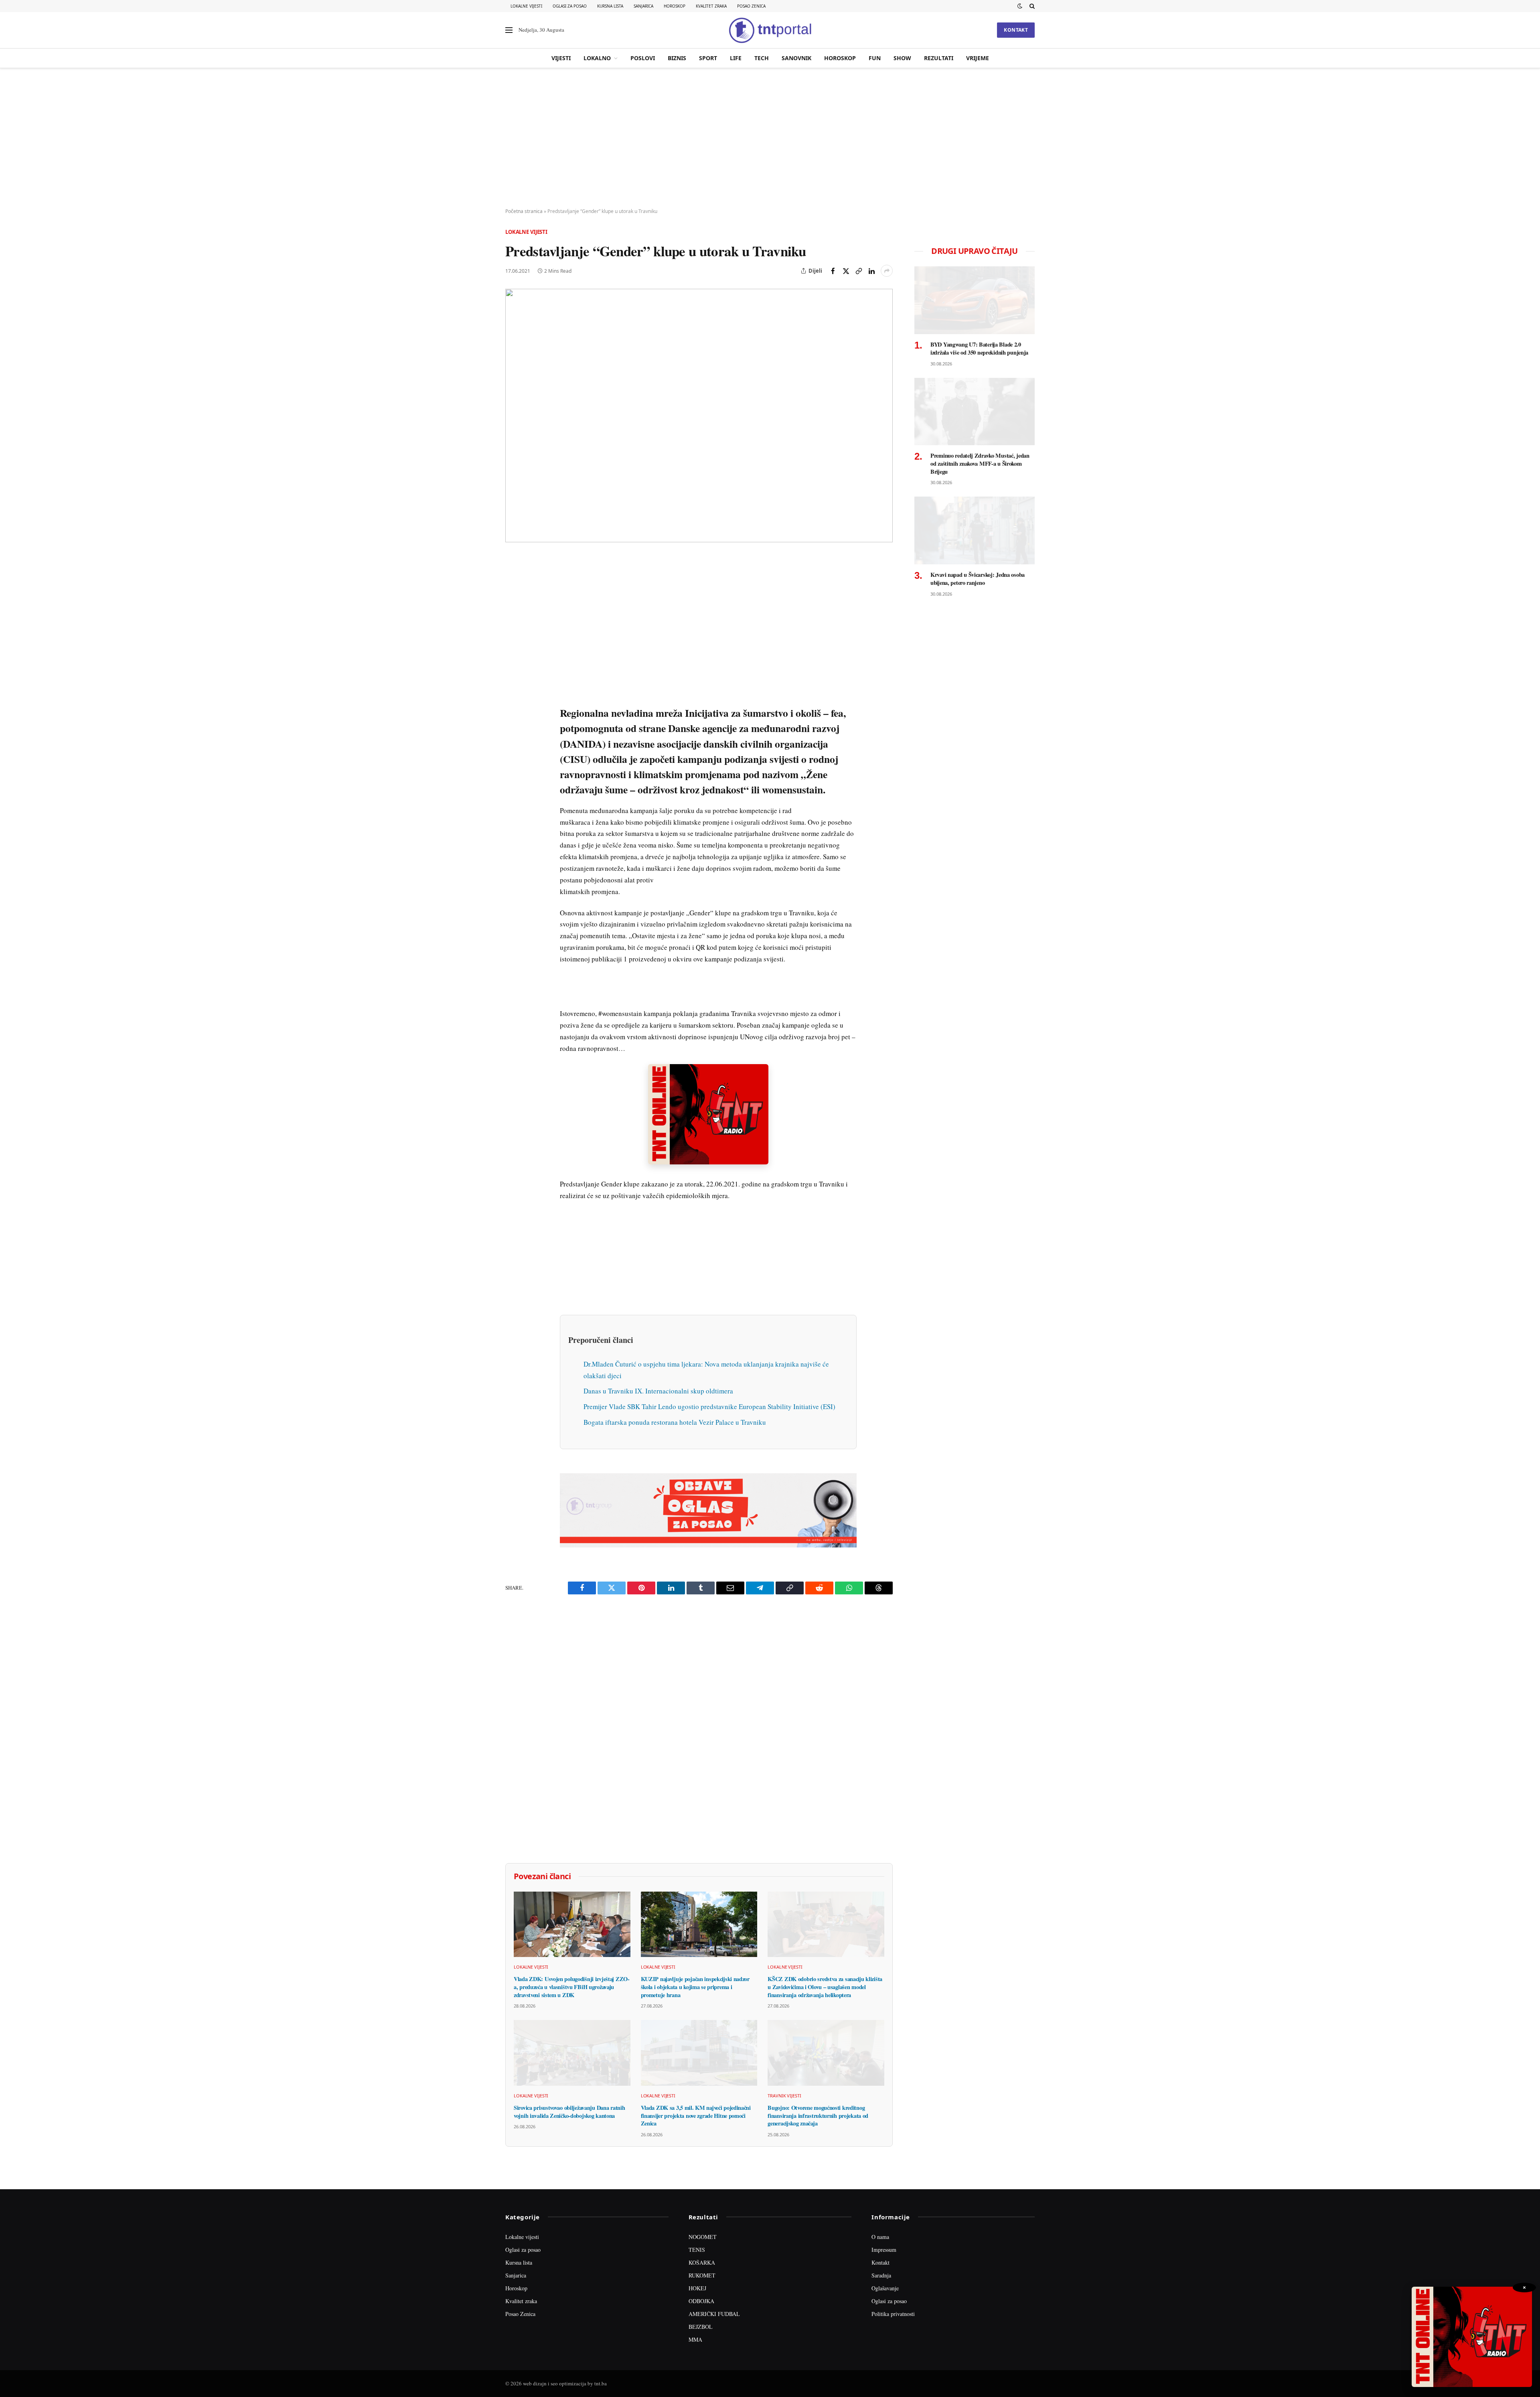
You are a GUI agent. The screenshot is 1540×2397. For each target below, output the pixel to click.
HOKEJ (697, 2288)
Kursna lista (610, 6)
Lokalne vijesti (526, 6)
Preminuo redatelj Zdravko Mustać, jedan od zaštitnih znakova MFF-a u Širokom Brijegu (980, 463)
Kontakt (1016, 30)
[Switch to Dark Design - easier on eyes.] (1020, 6)
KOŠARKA (702, 2262)
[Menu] (509, 30)
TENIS (697, 2250)
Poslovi (643, 58)
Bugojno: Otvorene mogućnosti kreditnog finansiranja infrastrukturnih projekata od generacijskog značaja (818, 2116)
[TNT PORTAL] (770, 30)
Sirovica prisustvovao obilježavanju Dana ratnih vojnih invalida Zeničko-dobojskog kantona (569, 2112)
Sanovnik (796, 58)
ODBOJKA (701, 2301)
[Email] (513, 637)
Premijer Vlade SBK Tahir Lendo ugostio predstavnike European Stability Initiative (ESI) (709, 1406)
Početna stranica (524, 211)
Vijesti (561, 58)
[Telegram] (513, 710)
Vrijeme (978, 58)
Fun (875, 58)
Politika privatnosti (893, 2314)
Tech (762, 58)
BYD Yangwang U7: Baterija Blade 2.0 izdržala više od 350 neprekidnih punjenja (979, 348)
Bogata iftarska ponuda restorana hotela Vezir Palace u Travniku (675, 1422)
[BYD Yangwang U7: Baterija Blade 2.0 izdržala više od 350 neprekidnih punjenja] (975, 300)
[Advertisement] (770, 138)
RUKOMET (702, 2275)
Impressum (884, 2250)
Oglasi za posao (570, 6)
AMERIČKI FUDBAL (714, 2314)
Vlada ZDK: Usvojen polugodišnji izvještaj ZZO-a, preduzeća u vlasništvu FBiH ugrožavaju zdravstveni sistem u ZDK (572, 1987)
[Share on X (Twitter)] (846, 271)
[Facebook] (513, 581)
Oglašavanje (885, 2288)
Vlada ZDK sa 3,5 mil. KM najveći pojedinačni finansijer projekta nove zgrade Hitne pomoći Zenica (696, 2116)
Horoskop (675, 6)
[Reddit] (513, 692)
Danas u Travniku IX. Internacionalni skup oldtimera (658, 1391)
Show (902, 58)
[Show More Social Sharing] (887, 271)
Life (736, 58)
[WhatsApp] (513, 729)
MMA (695, 2339)
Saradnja (881, 2275)
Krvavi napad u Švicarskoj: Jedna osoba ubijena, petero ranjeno (978, 579)
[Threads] (513, 747)
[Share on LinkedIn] (871, 271)
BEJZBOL (701, 2327)
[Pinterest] (513, 618)
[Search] (1031, 6)
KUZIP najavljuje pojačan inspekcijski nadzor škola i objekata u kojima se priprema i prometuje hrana (695, 1987)
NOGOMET (703, 2237)
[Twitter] (513, 600)
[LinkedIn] (513, 673)
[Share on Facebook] (833, 271)
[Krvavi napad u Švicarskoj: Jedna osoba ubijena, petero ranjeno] (975, 530)
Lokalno (597, 58)
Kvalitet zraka (711, 6)
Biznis (677, 58)
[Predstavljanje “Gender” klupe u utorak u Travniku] (699, 415)
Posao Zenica (751, 6)
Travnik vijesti (784, 2096)
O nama (880, 2237)
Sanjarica (643, 6)
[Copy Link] (859, 271)
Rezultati (939, 58)
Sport (708, 58)
